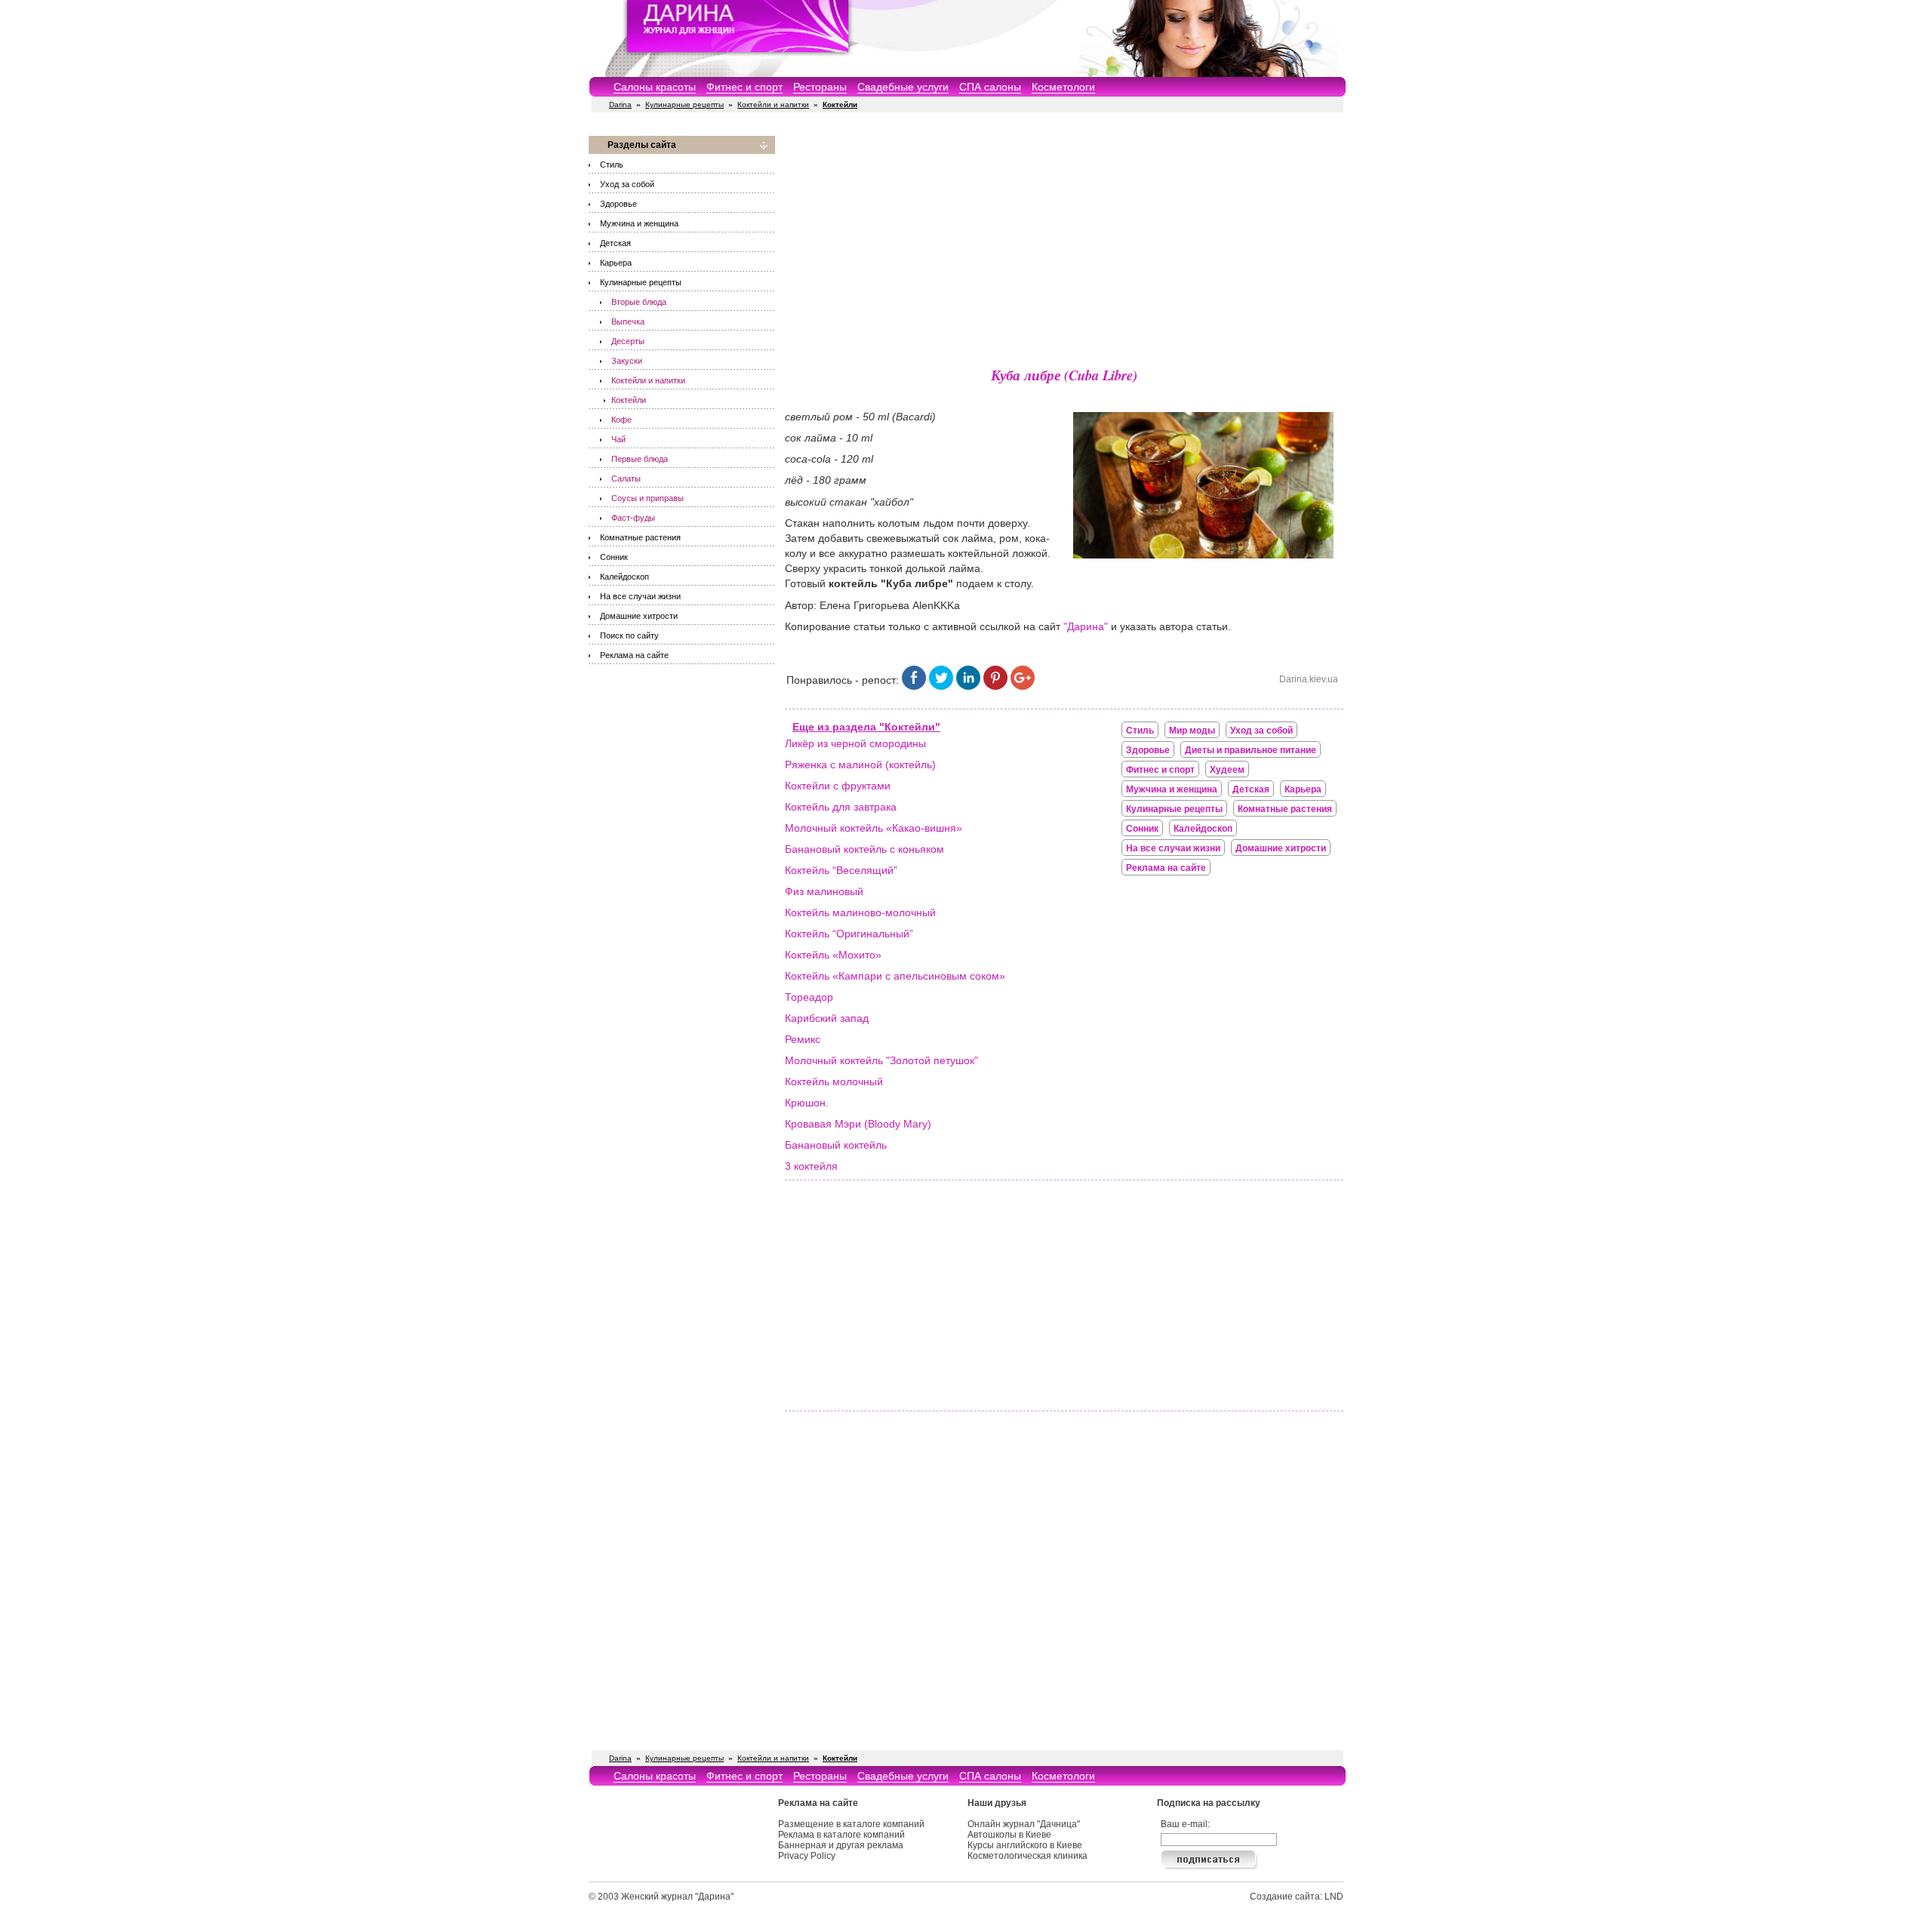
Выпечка (628, 322)
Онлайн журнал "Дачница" (1024, 1824)
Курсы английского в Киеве (1025, 1845)
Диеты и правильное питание (1251, 750)
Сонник (614, 557)
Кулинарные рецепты (685, 105)
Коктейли (629, 400)
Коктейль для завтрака (841, 807)
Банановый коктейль (836, 1145)
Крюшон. (807, 1103)
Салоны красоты (655, 87)
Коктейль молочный (834, 1081)
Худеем (1227, 770)
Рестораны (820, 87)
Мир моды (1192, 731)
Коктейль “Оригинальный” (849, 934)
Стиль (612, 165)
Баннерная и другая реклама (841, 1845)
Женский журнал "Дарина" (677, 1897)
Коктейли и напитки (773, 105)
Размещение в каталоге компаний (851, 1824)
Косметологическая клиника (1028, 1856)
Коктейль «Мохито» (833, 955)
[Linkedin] (968, 686)
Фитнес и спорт (744, 87)
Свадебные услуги (903, 87)
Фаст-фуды (633, 518)
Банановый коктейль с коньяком (864, 849)
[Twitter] (941, 686)
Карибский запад (827, 1018)
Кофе (621, 420)
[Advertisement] (1064, 242)
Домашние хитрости (639, 616)
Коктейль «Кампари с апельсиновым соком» (895, 976)
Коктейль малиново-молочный (860, 912)
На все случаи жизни (640, 596)
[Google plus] (1023, 686)
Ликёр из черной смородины (855, 743)
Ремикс (803, 1039)
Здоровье (618, 204)
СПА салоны (990, 87)
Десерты (628, 341)
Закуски (627, 361)
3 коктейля (811, 1166)
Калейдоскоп (625, 577)
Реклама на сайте (634, 655)
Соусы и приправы (648, 498)
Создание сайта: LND (1297, 1897)
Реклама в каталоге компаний (841, 1835)
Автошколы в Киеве (1009, 1835)
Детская (615, 243)
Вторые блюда (639, 302)
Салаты (626, 478)
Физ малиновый (824, 891)
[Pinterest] (995, 686)
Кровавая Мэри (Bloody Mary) (858, 1124)
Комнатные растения (640, 537)
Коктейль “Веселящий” (841, 870)
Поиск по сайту (629, 635)
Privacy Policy (807, 1856)
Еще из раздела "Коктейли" (866, 727)
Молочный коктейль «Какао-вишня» (874, 828)
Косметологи (1063, 87)
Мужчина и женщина (639, 223)
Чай (618, 439)
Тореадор (809, 997)
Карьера (616, 263)
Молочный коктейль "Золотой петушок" (881, 1060)
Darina (620, 105)
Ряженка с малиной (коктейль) (860, 765)
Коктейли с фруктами (838, 786)
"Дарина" (1086, 626)
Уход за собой (627, 184)
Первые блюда (640, 459)
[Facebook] (914, 686)
